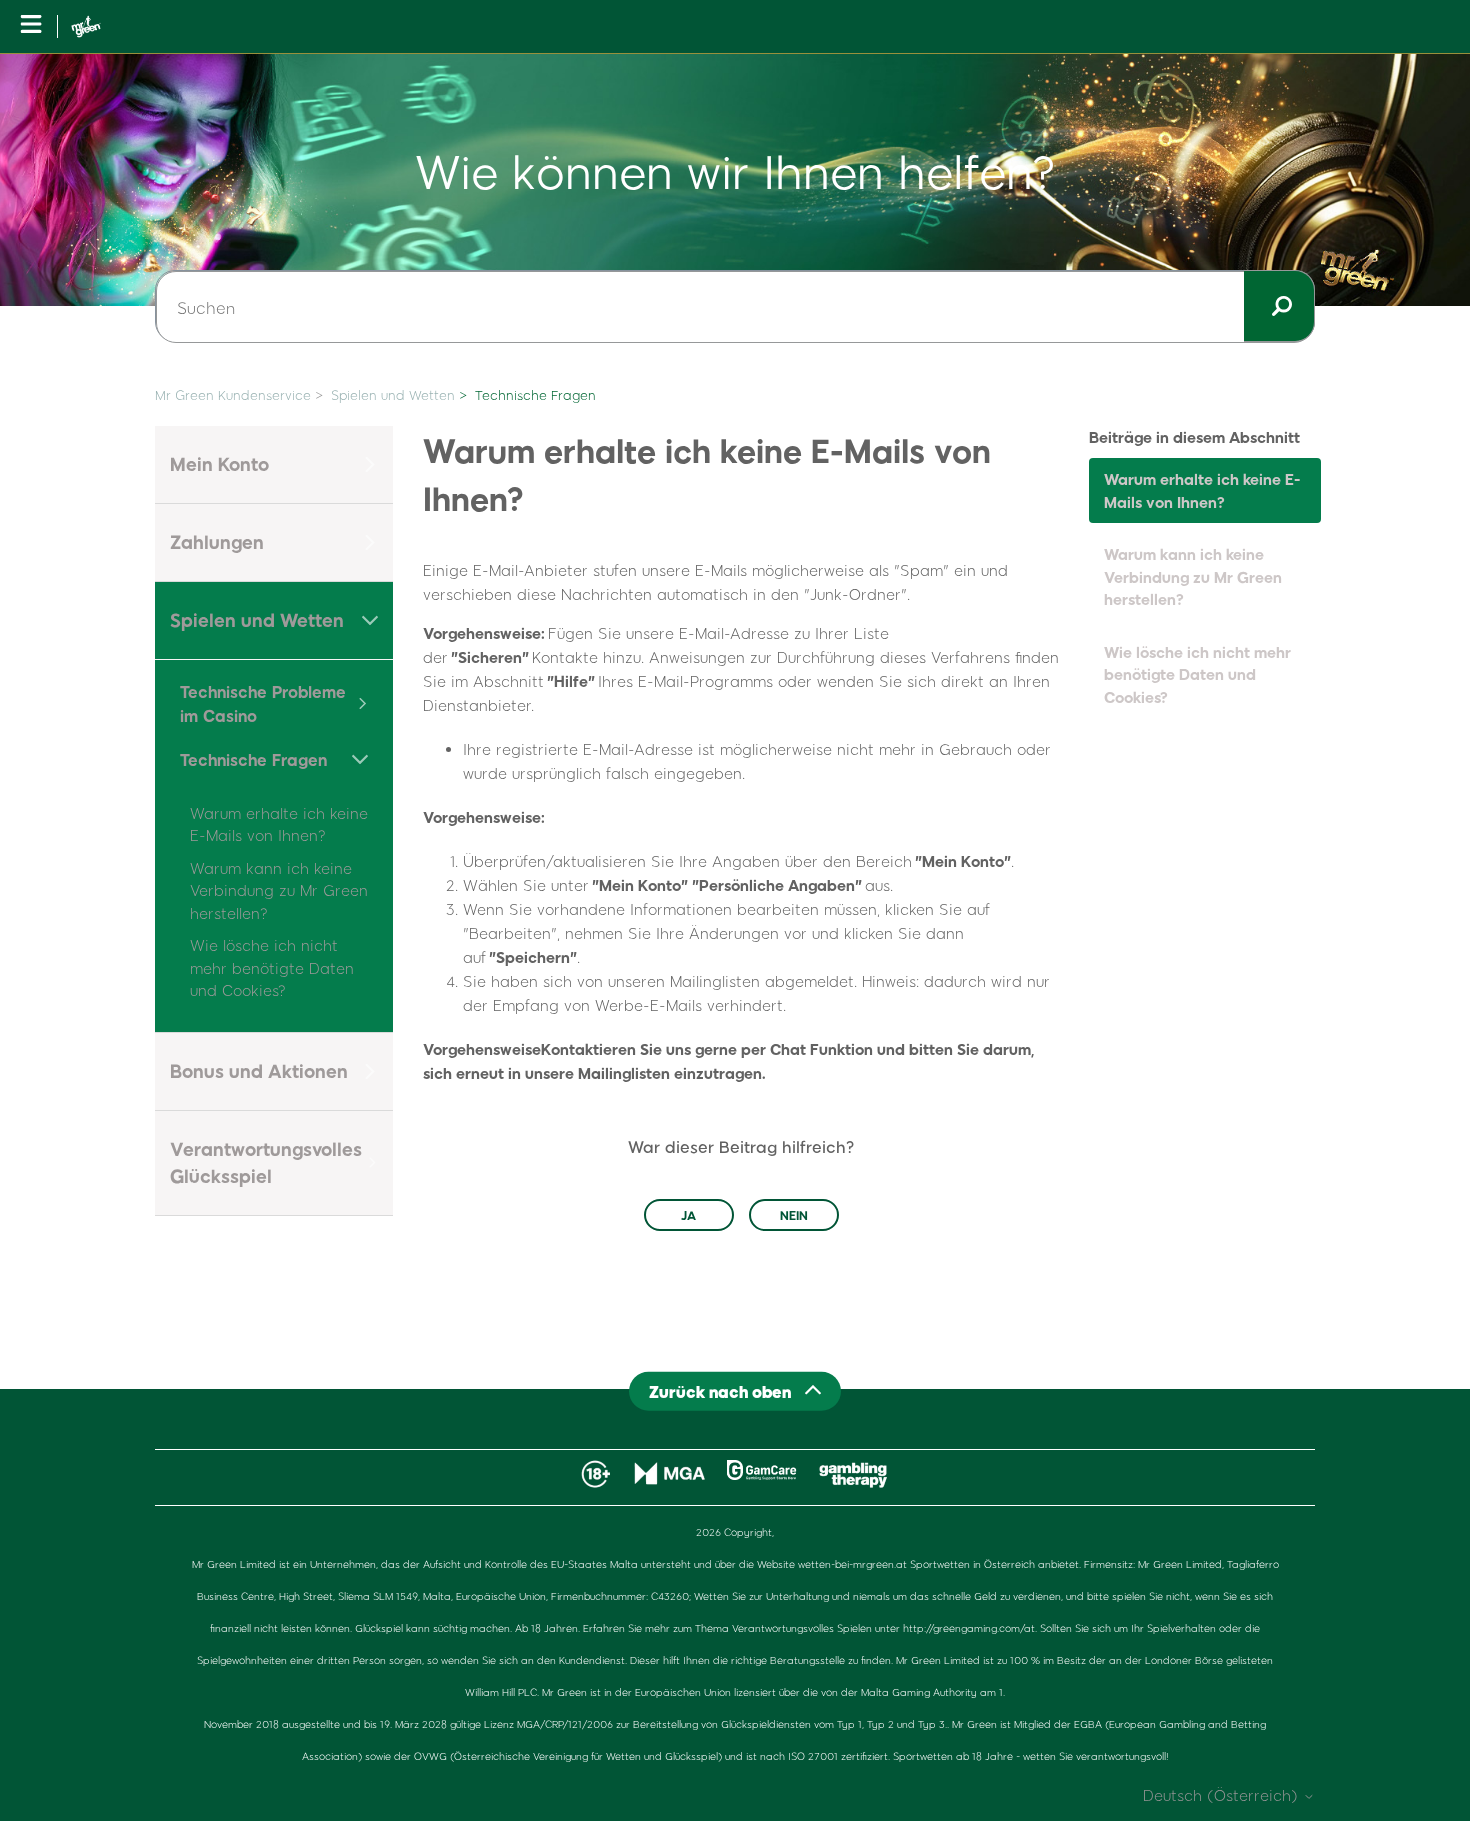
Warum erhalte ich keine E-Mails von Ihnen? (1202, 490)
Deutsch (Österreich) (1223, 1795)
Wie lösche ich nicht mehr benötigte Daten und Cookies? (272, 967)
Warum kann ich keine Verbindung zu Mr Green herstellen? (279, 890)
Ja (688, 1215)
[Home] (86, 26)
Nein (794, 1215)
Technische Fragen (535, 395)
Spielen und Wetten (393, 395)
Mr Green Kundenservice (233, 395)
